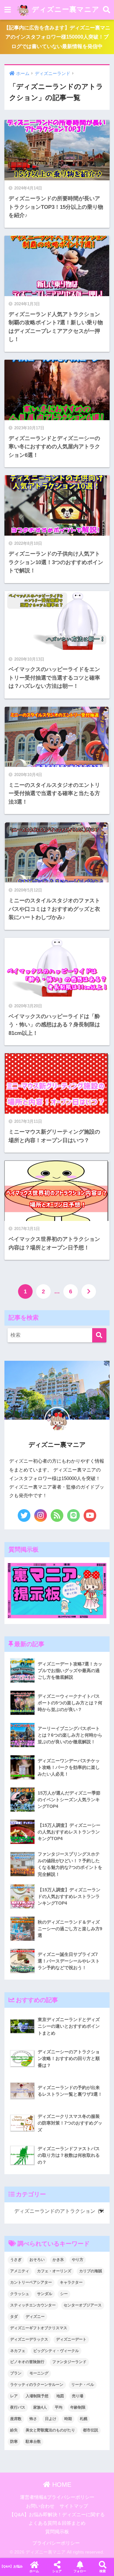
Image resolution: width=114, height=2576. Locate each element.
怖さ (33, 2419)
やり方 (78, 2260)
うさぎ (16, 2260)
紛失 (14, 2430)
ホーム (34, 2571)
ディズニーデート (71, 2339)
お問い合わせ (40, 2506)
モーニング (39, 2373)
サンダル (45, 2294)
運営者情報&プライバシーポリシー (57, 2497)
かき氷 (58, 2260)
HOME (61, 2485)
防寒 (14, 2442)
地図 (60, 2396)
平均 (59, 2407)
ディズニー (35, 2317)
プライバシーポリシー (56, 2543)
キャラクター (71, 2282)
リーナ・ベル (83, 2385)
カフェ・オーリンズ (54, 2271)
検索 (103, 2571)
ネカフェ (18, 2351)
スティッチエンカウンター (33, 2305)
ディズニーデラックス (29, 2339)
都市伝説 (91, 2430)
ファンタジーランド (69, 2362)
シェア (57, 2571)
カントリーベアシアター (31, 2282)
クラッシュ (20, 2294)
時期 (68, 2419)
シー (64, 2294)
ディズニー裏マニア (64, 9)
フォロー (80, 2571)
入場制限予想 (37, 2396)
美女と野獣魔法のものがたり (50, 2430)
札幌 (84, 2419)
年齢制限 (78, 2407)
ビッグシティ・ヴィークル (56, 2351)
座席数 (16, 2419)
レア (14, 2396)
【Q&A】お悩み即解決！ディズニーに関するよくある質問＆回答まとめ (11, 2566)
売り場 (78, 2396)
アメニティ (20, 2271)
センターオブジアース (83, 2305)
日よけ (51, 2419)
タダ (14, 2317)
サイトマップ (74, 2506)
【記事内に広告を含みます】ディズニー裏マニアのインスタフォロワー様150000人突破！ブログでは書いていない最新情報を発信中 (57, 37)
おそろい (37, 2260)
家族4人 (40, 2407)
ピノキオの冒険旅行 (27, 2362)
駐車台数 (33, 2442)
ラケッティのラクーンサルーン (37, 2385)
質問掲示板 (57, 2532)
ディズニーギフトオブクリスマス (39, 2328)
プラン (16, 2373)
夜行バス (18, 2407)
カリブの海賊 (91, 2271)
